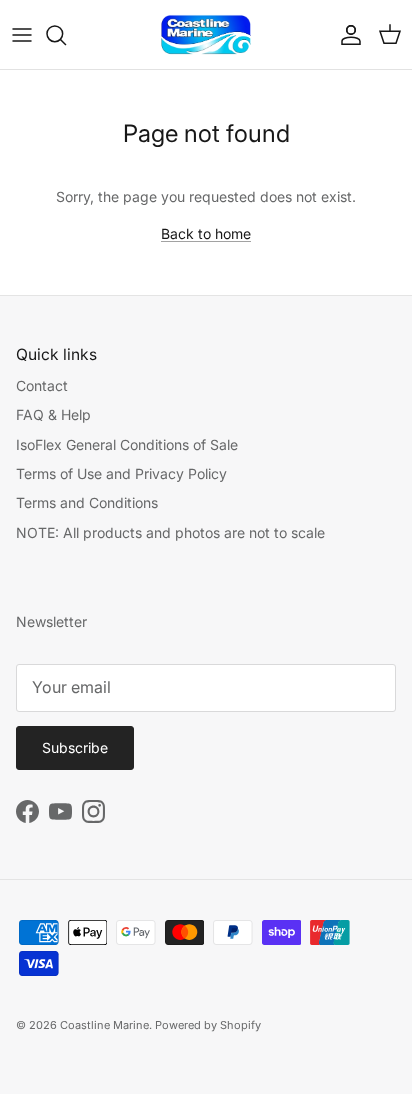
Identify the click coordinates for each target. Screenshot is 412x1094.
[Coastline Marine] (206, 34)
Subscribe (75, 747)
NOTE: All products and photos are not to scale (170, 532)
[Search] (66, 35)
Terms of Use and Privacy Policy (121, 473)
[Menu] (22, 35)
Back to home (206, 233)
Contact (42, 385)
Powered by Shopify (208, 1025)
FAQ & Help (53, 414)
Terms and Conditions (87, 502)
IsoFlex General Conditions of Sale (127, 444)
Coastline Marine (104, 1025)
